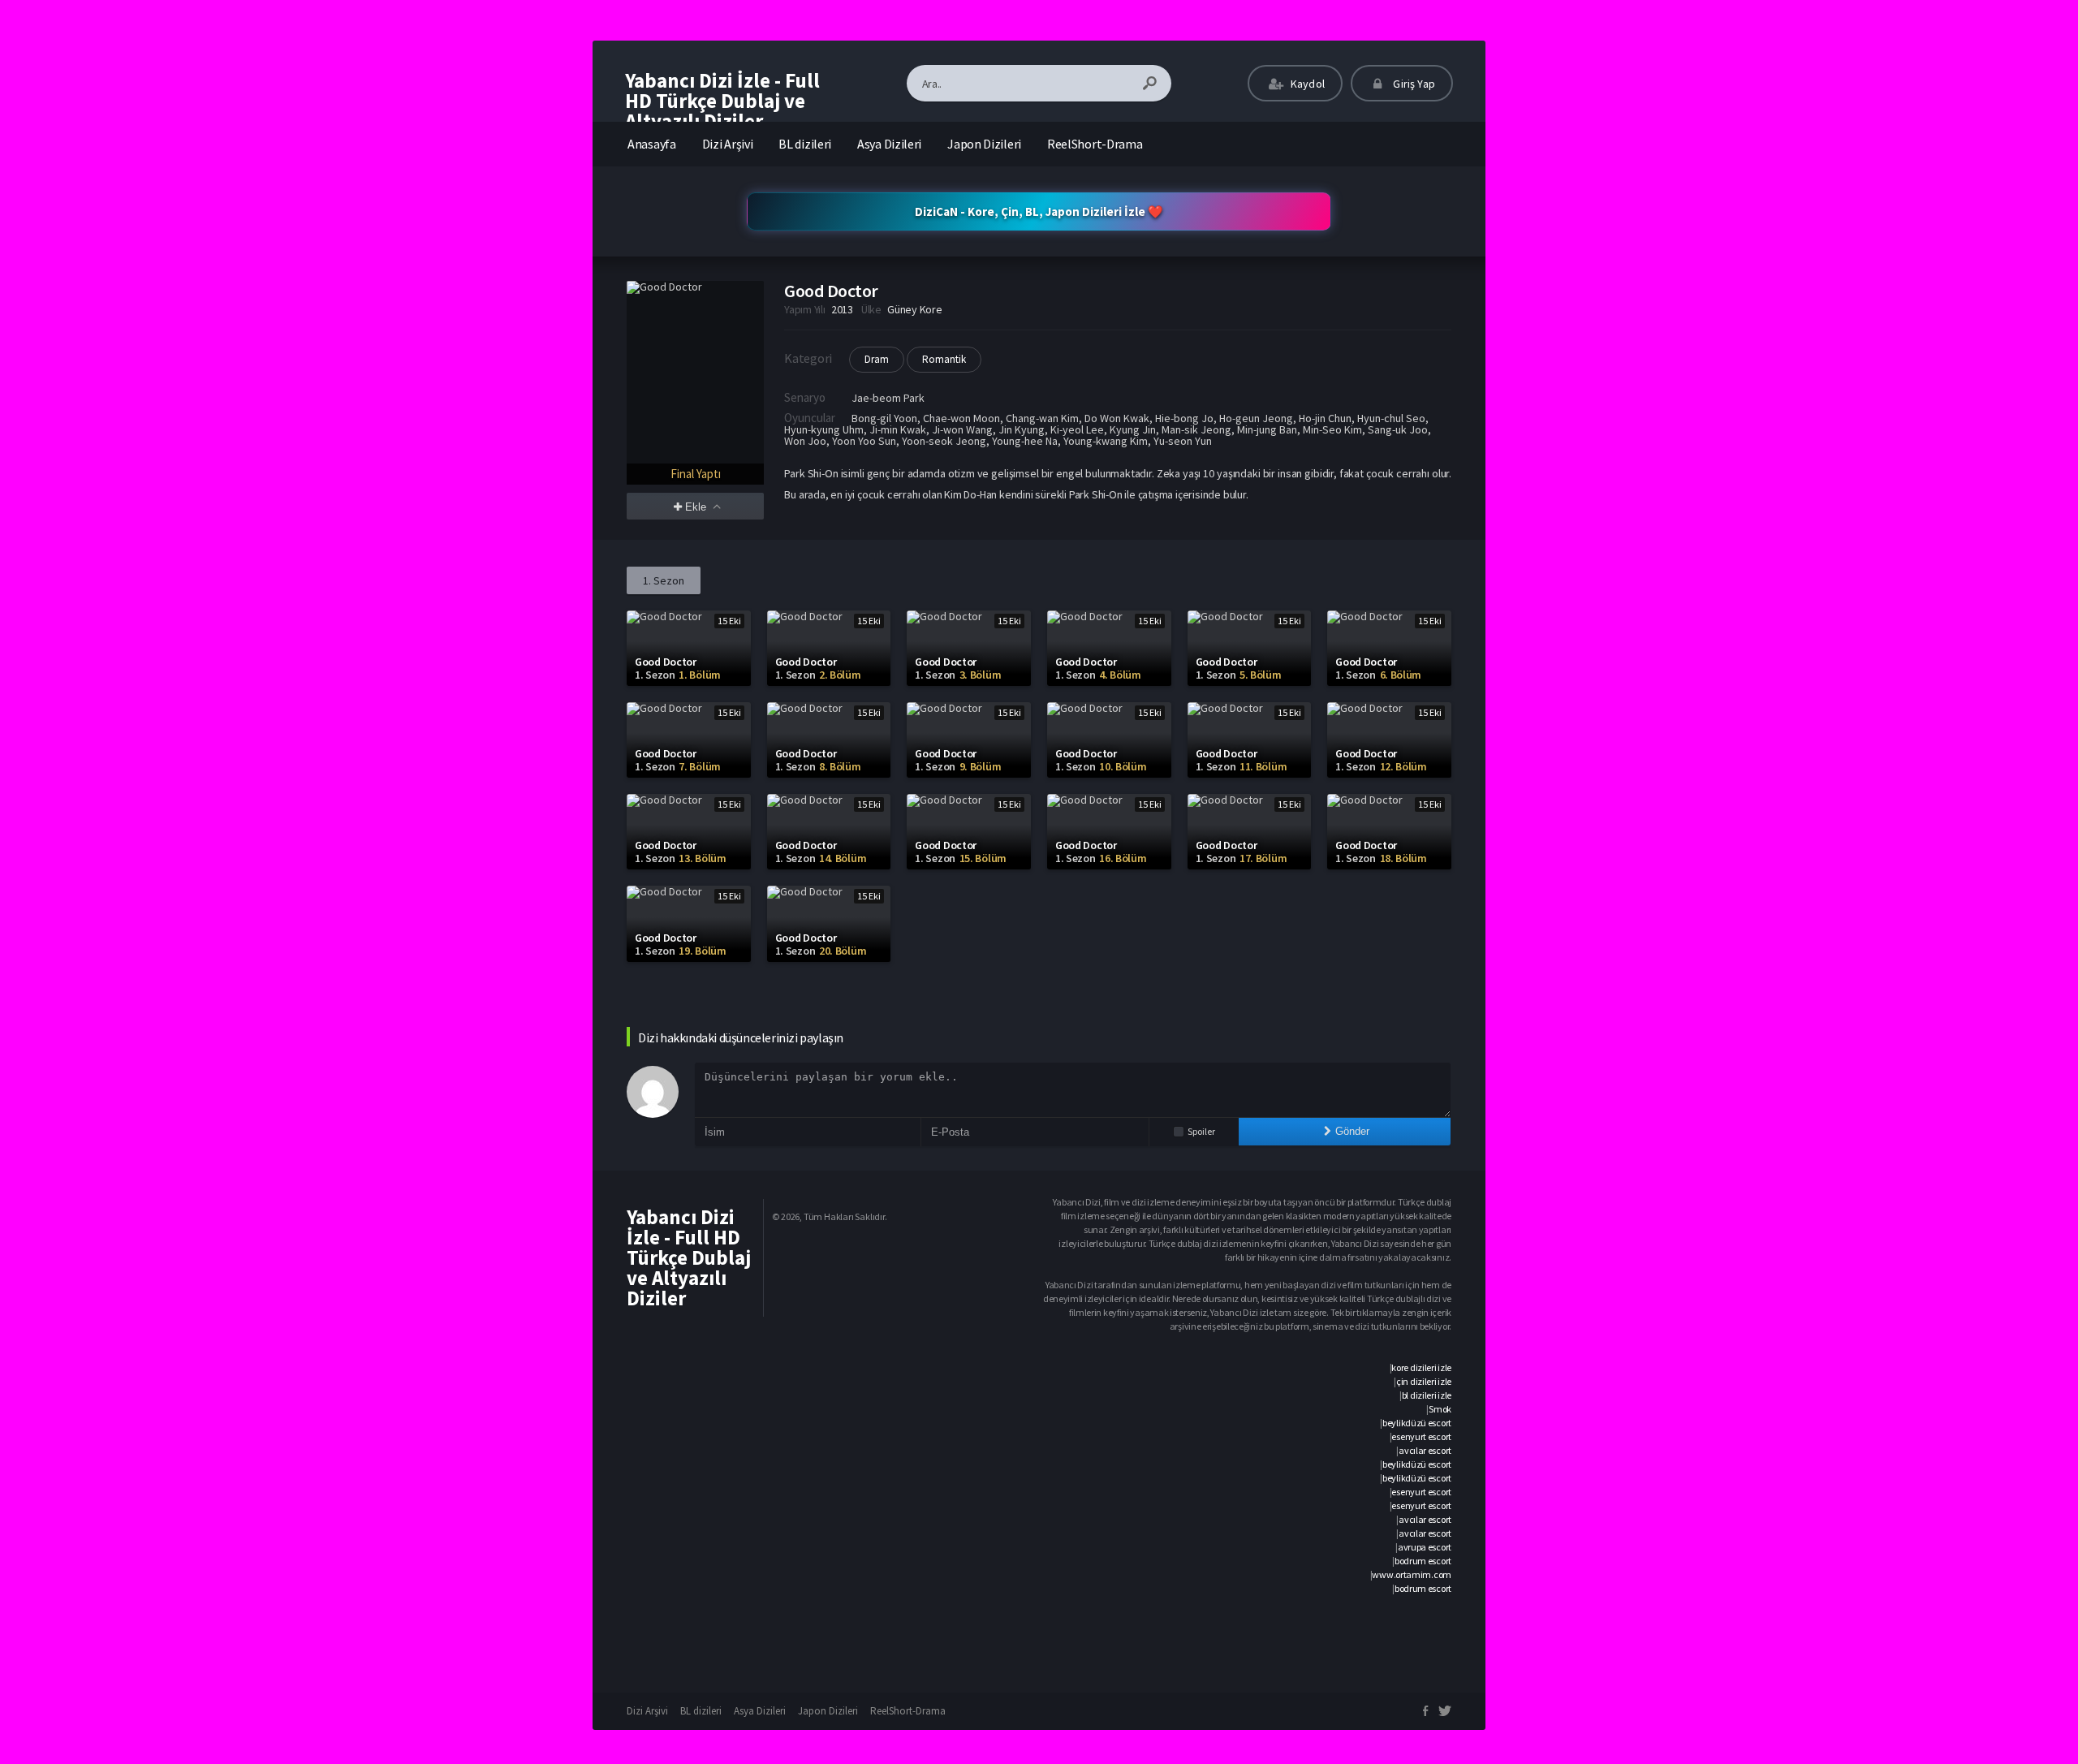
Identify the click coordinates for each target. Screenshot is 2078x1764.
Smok (1440, 1409)
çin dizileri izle (1424, 1381)
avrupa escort (1425, 1547)
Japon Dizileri (984, 144)
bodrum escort (1423, 1561)
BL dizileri (805, 144)
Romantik (944, 359)
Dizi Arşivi (728, 144)
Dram (877, 359)
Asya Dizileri (889, 144)
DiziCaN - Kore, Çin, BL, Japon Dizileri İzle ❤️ (1039, 211)
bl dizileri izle (1427, 1395)
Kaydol (1306, 84)
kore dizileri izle (1421, 1367)
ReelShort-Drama (1095, 144)
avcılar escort (1425, 1450)
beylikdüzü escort (1417, 1423)
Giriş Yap (1413, 84)
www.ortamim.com (1412, 1574)
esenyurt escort (1421, 1436)
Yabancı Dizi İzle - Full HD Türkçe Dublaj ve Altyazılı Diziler (722, 101)
